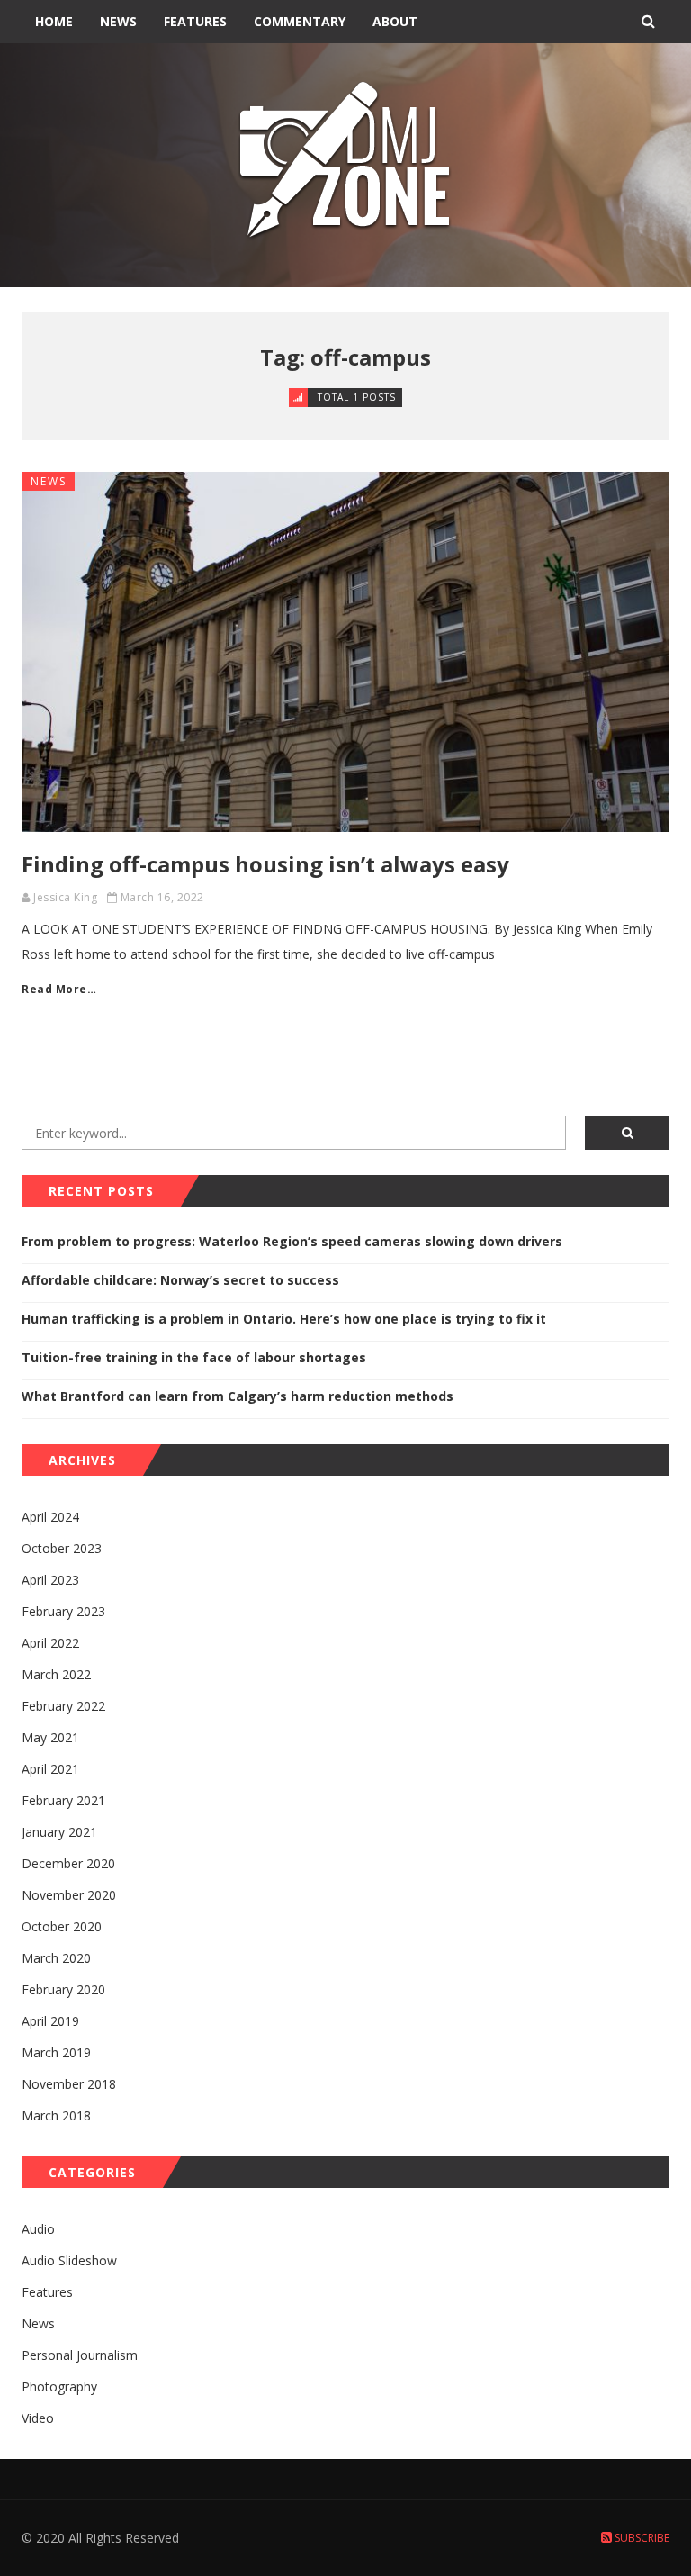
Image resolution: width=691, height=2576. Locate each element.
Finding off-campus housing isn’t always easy (265, 864)
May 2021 (50, 1737)
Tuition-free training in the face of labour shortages (194, 1357)
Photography (59, 2386)
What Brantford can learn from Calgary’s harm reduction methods (238, 1396)
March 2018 (56, 2115)
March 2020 (56, 1958)
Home (54, 21)
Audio (38, 2229)
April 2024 (50, 1517)
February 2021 (63, 1800)
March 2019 (56, 2052)
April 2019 (50, 2021)
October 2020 (62, 1926)
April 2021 (50, 1769)
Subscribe (641, 2538)
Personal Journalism (80, 2355)
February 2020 (63, 1989)
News (118, 21)
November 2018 (69, 2084)
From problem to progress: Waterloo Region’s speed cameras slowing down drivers (292, 1241)
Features (195, 21)
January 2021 (59, 1832)
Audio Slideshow (69, 2260)
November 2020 (69, 1895)
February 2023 (63, 1611)
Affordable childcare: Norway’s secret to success (180, 1280)
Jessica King (65, 897)
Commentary (300, 21)
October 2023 (62, 1548)
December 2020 (68, 1863)
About (395, 21)
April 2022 (50, 1643)
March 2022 (56, 1674)
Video (38, 2418)
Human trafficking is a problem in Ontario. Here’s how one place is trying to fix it (284, 1319)
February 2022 (63, 1706)
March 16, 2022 (162, 897)
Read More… (59, 989)
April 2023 (50, 1580)
